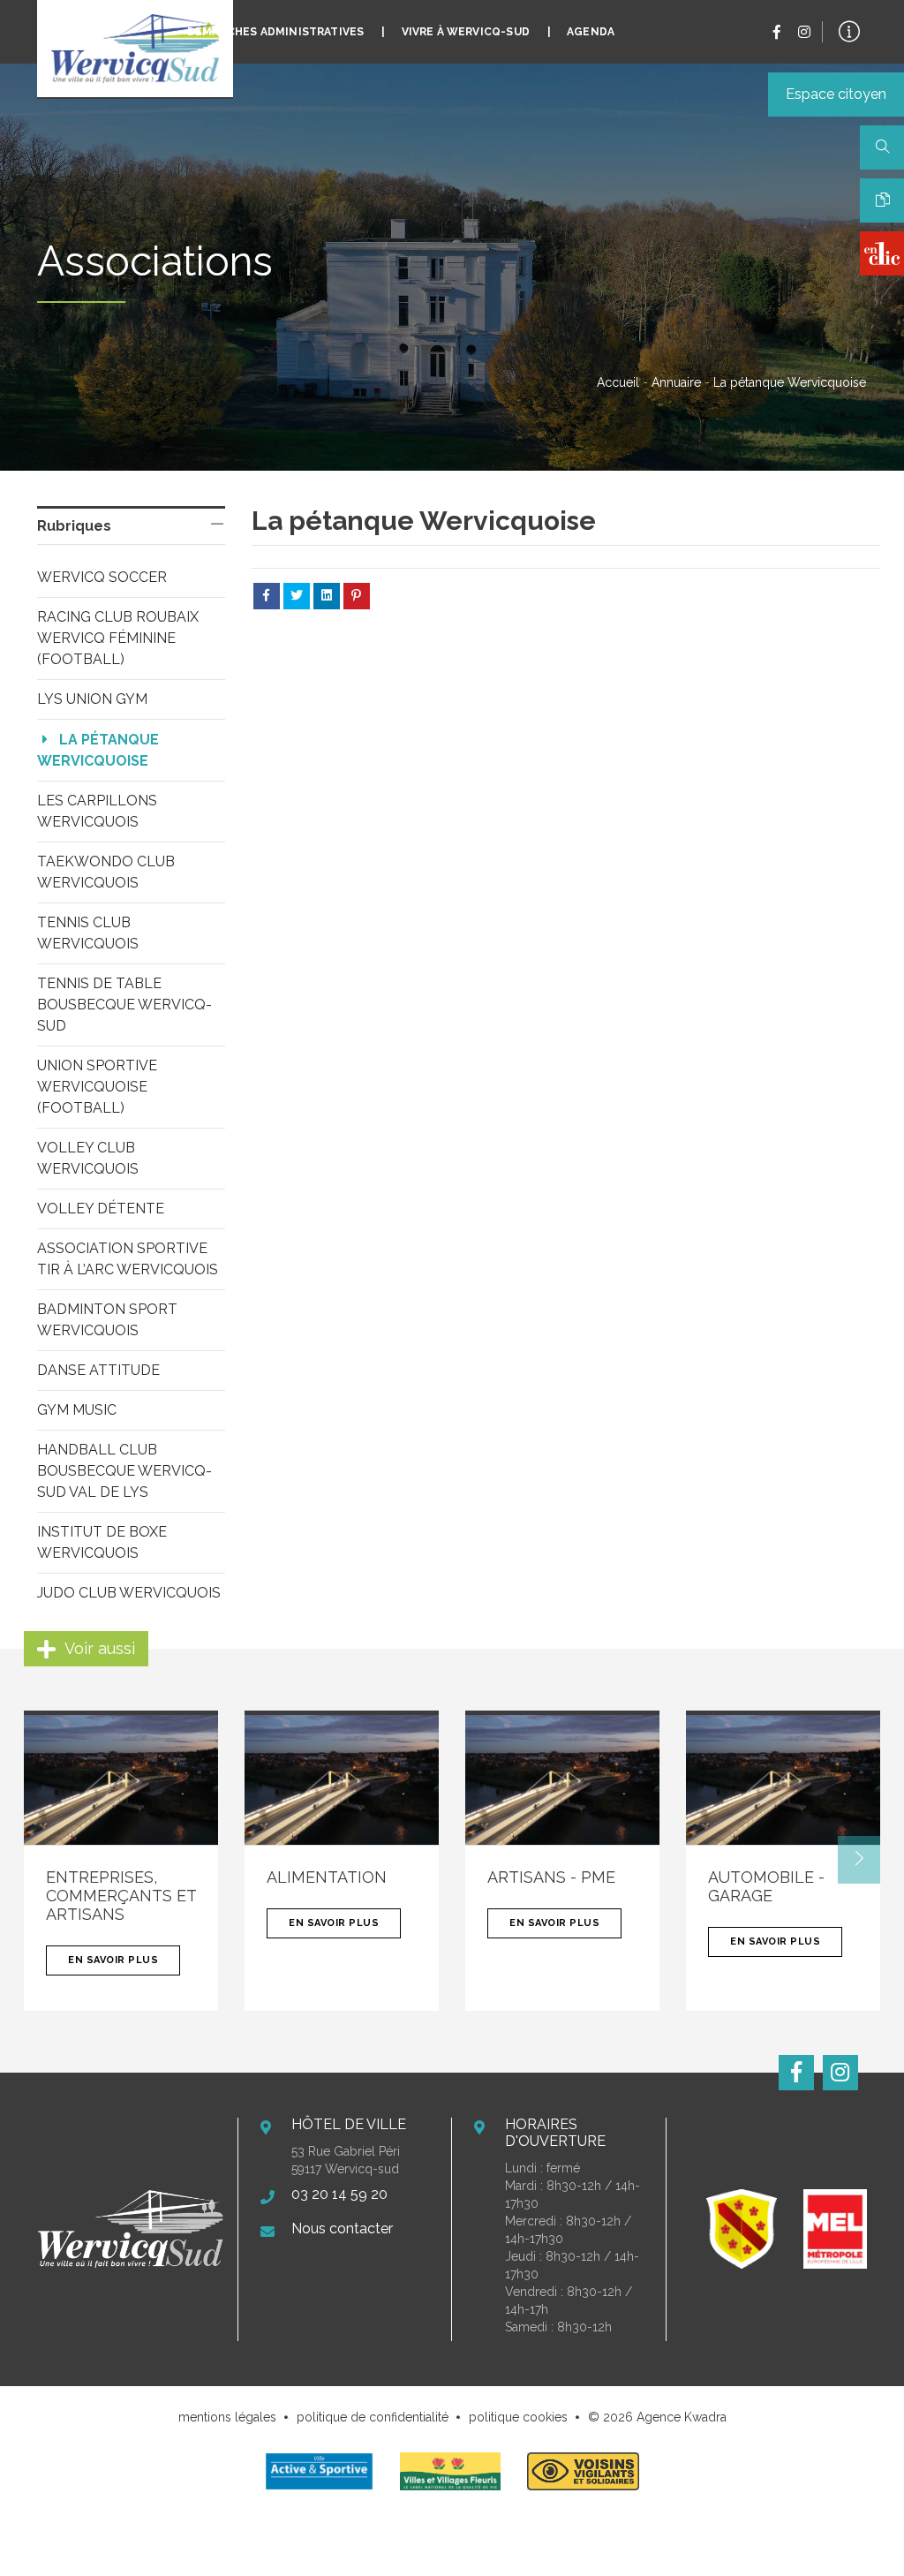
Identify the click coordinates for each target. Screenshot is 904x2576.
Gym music (77, 1410)
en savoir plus (113, 1960)
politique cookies (518, 2417)
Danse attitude (98, 1370)
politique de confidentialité (373, 2417)
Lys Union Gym (92, 699)
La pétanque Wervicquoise (99, 750)
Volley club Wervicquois (88, 1158)
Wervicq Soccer (102, 577)
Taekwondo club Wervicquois (107, 872)
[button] (859, 1860)
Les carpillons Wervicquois (98, 811)
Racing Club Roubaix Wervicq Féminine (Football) (119, 638)
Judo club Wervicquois (129, 1593)
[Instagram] (804, 32)
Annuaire (676, 382)
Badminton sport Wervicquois (109, 1320)
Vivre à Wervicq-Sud (466, 32)
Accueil (618, 382)
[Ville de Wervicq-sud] (135, 49)
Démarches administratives (276, 32)
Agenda (591, 32)
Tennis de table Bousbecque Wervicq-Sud (124, 1005)
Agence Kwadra (682, 2417)
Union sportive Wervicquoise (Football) (98, 1087)
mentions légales (227, 2417)
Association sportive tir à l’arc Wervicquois (128, 1259)
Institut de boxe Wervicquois (103, 1542)
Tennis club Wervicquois (88, 933)
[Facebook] (777, 32)
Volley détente (101, 1209)
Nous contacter (342, 2229)
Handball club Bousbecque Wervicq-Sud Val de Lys (124, 1471)
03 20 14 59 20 (339, 2194)
